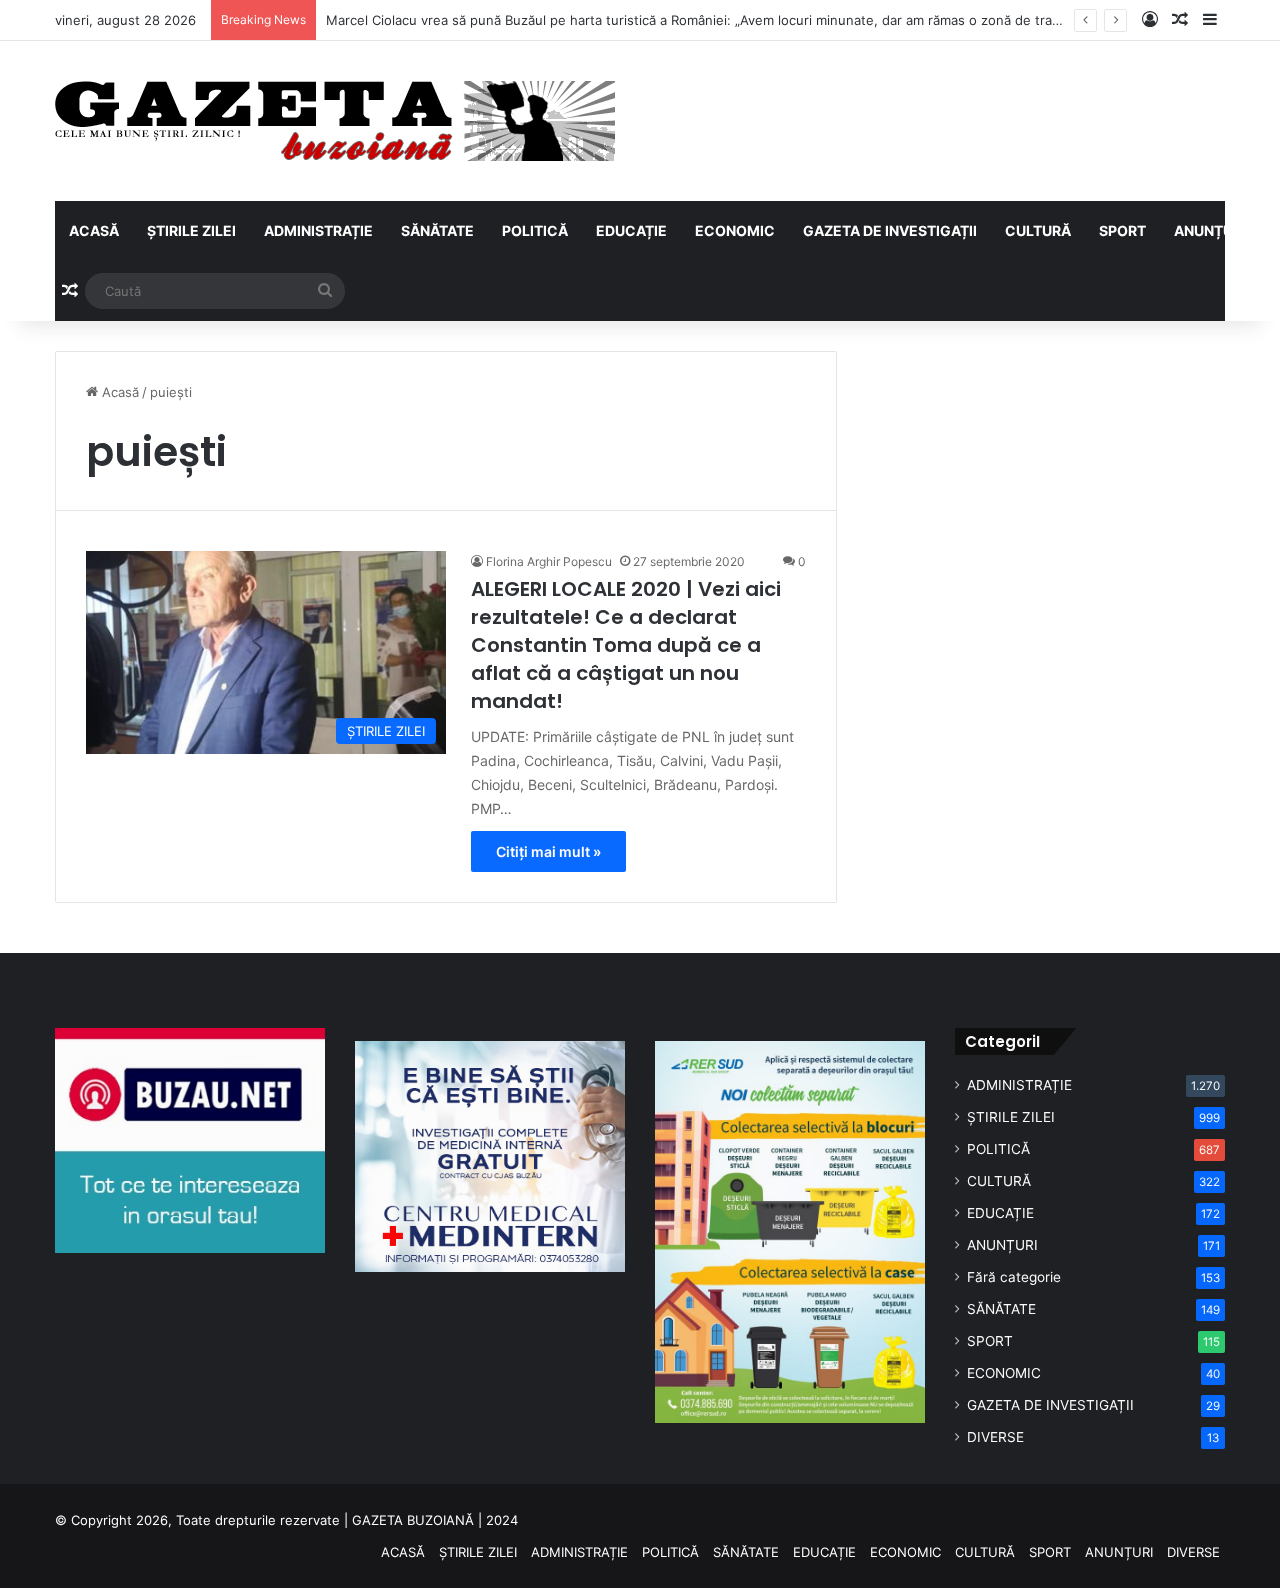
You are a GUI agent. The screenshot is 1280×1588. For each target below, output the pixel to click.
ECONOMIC (735, 230)
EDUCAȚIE (631, 230)
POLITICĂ (535, 230)
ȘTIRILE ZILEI (191, 230)
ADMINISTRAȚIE (318, 230)
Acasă (118, 392)
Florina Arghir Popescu (549, 561)
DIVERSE (995, 1437)
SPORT (1122, 230)
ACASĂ (94, 230)
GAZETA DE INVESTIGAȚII (890, 230)
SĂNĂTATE (437, 230)
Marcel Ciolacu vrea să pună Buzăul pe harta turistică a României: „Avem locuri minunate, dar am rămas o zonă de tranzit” (703, 20)
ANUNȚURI (1210, 230)
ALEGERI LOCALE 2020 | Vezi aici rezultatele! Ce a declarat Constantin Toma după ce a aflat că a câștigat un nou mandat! (626, 645)
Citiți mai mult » (548, 851)
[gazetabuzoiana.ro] (335, 121)
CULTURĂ (1038, 230)
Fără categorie (1014, 1277)
